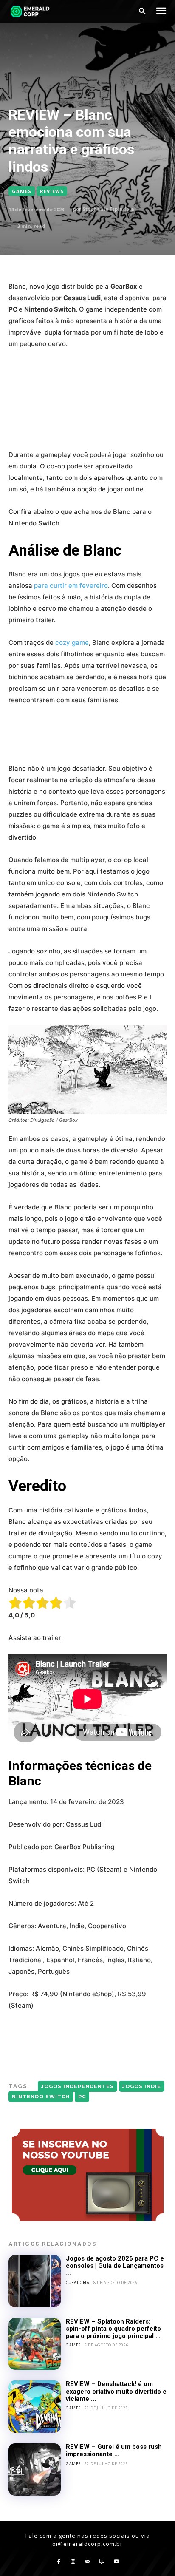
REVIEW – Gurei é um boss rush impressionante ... (114, 2450)
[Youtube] (116, 2562)
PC (82, 2097)
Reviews (52, 191)
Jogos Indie (142, 2086)
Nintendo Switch (41, 2097)
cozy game (72, 643)
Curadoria (78, 2282)
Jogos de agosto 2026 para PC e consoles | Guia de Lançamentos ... (115, 2266)
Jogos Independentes (78, 2086)
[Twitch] (102, 2562)
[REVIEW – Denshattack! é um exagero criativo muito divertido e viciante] (35, 2407)
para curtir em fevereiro (71, 586)
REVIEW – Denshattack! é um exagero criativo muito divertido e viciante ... (116, 2391)
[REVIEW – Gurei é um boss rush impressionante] (35, 2470)
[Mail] (87, 2562)
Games (22, 191)
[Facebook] (59, 2562)
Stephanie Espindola (108, 209)
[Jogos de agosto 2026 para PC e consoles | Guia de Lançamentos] (35, 2281)
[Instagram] (73, 2562)
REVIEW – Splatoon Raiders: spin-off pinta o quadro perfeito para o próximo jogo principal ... (113, 2329)
